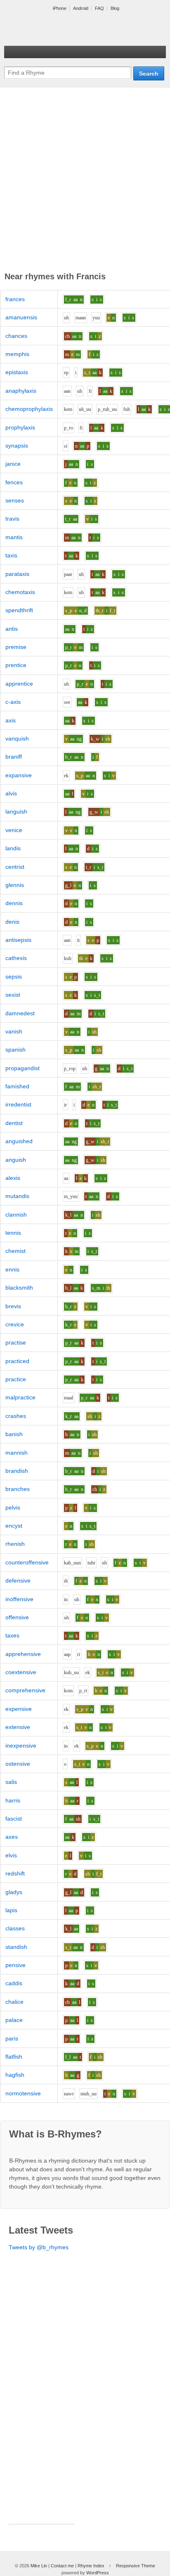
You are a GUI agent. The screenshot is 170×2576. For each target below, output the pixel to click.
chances (16, 336)
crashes (16, 1416)
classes (15, 1928)
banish (14, 1434)
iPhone (60, 8)
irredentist (18, 1104)
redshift (15, 1873)
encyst (14, 1526)
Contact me (62, 2566)
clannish (16, 1215)
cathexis (16, 958)
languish (16, 811)
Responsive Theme (136, 2566)
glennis (15, 885)
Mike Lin (39, 2566)
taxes (12, 1635)
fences (14, 482)
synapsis (17, 446)
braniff (14, 757)
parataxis (17, 574)
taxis (11, 555)
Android (81, 8)
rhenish (15, 1544)
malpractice (20, 1397)
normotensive (23, 2093)
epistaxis (17, 372)
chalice (14, 2002)
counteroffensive (27, 1562)
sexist (13, 995)
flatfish (14, 2057)
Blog (115, 8)
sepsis (14, 977)
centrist (15, 867)
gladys (14, 1892)
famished (17, 1086)
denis (12, 922)
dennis (14, 903)
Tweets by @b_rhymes (39, 2247)
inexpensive (21, 1746)
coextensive (21, 1672)
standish (16, 1947)
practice (16, 1379)
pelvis (13, 1507)
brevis (13, 1306)
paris (12, 2038)
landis (13, 848)
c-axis (13, 702)
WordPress (98, 2573)
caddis (14, 1983)
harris (13, 1800)
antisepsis (18, 940)
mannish (17, 1453)
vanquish (17, 738)
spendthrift (19, 610)
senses (15, 500)
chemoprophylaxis (29, 409)
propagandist (22, 1068)
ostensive (18, 1764)
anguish (16, 1160)
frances (15, 299)
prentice (16, 665)
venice (14, 830)
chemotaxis (20, 592)
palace (14, 2020)
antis (12, 629)
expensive (19, 1709)
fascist (14, 1819)
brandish (17, 1471)
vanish (14, 1031)
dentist (14, 1123)
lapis (11, 1910)
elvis (11, 1855)
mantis (14, 537)
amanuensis (21, 317)
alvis (11, 793)
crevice (15, 1324)
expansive (19, 775)
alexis (13, 1178)
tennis (13, 1233)
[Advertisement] (85, 181)
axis (11, 720)
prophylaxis (20, 427)
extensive (18, 1727)
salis (11, 1782)
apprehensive (23, 1654)
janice (13, 464)
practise (16, 1342)
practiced (17, 1361)
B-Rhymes (66, 29)
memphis (17, 354)
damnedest (20, 1013)
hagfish (15, 2075)
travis (12, 519)
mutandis (17, 1196)
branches (18, 1489)
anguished (19, 1141)
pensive (15, 1965)
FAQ (99, 8)
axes (12, 1837)
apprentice (19, 684)
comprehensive (25, 1690)
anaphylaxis (21, 391)
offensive (17, 1617)
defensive (18, 1581)
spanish (15, 1050)
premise (16, 647)
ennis (12, 1269)
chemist (15, 1251)
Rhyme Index (91, 2566)
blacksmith (19, 1288)
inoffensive (19, 1599)
